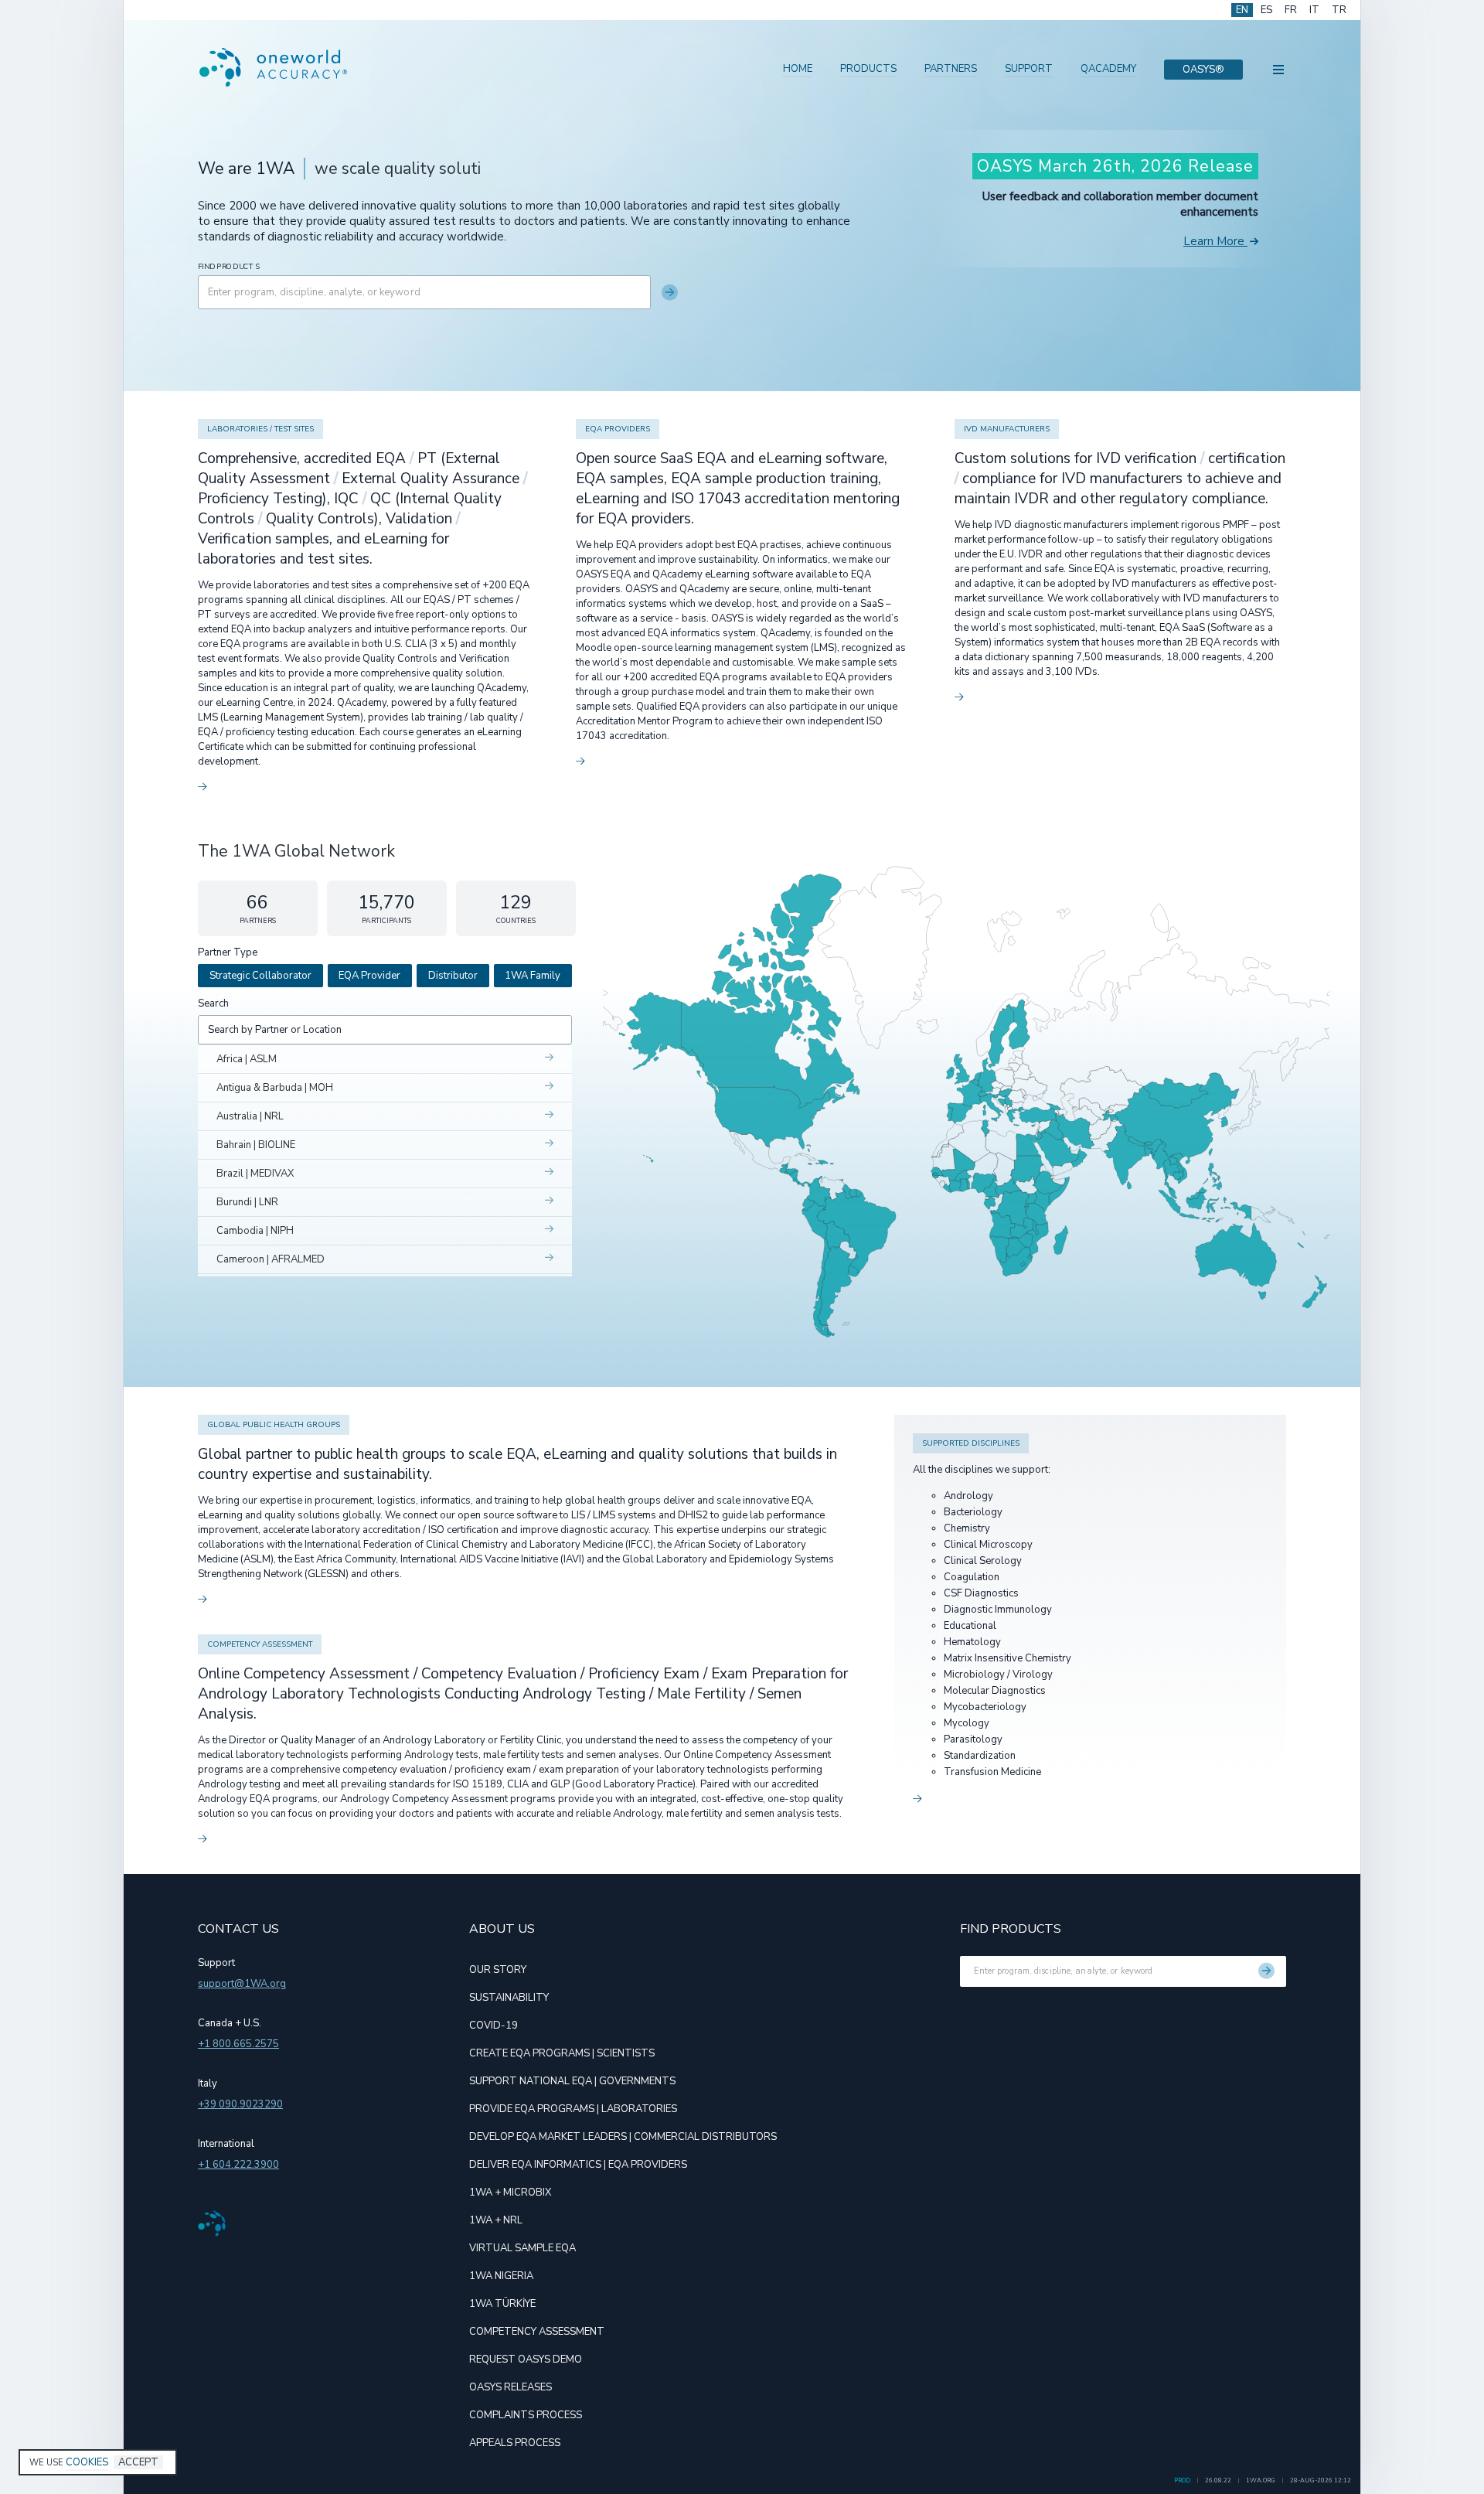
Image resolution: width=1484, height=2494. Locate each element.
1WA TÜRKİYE (502, 2304)
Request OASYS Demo (526, 2359)
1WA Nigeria (501, 2276)
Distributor (453, 976)
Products (868, 69)
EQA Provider (369, 976)
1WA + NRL (496, 2220)
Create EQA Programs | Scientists (562, 2053)
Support (1029, 69)
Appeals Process (515, 2443)
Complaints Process (526, 2415)
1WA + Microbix (510, 2192)
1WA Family (533, 976)
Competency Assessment (537, 2332)
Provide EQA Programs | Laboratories (573, 2109)
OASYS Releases (511, 2387)
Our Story (498, 1970)
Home (798, 69)
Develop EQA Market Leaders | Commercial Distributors (623, 2137)
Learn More (1214, 241)
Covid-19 (494, 2026)
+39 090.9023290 (240, 2104)
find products (229, 267)
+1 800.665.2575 (238, 2044)
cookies (87, 2462)
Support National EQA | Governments (572, 2081)
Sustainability (509, 1998)
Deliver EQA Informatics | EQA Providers (578, 2165)
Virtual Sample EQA (522, 2248)
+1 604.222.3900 (238, 2165)
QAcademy (1108, 69)
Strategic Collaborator (260, 976)
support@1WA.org (242, 1984)
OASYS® (1203, 70)
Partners (951, 69)
